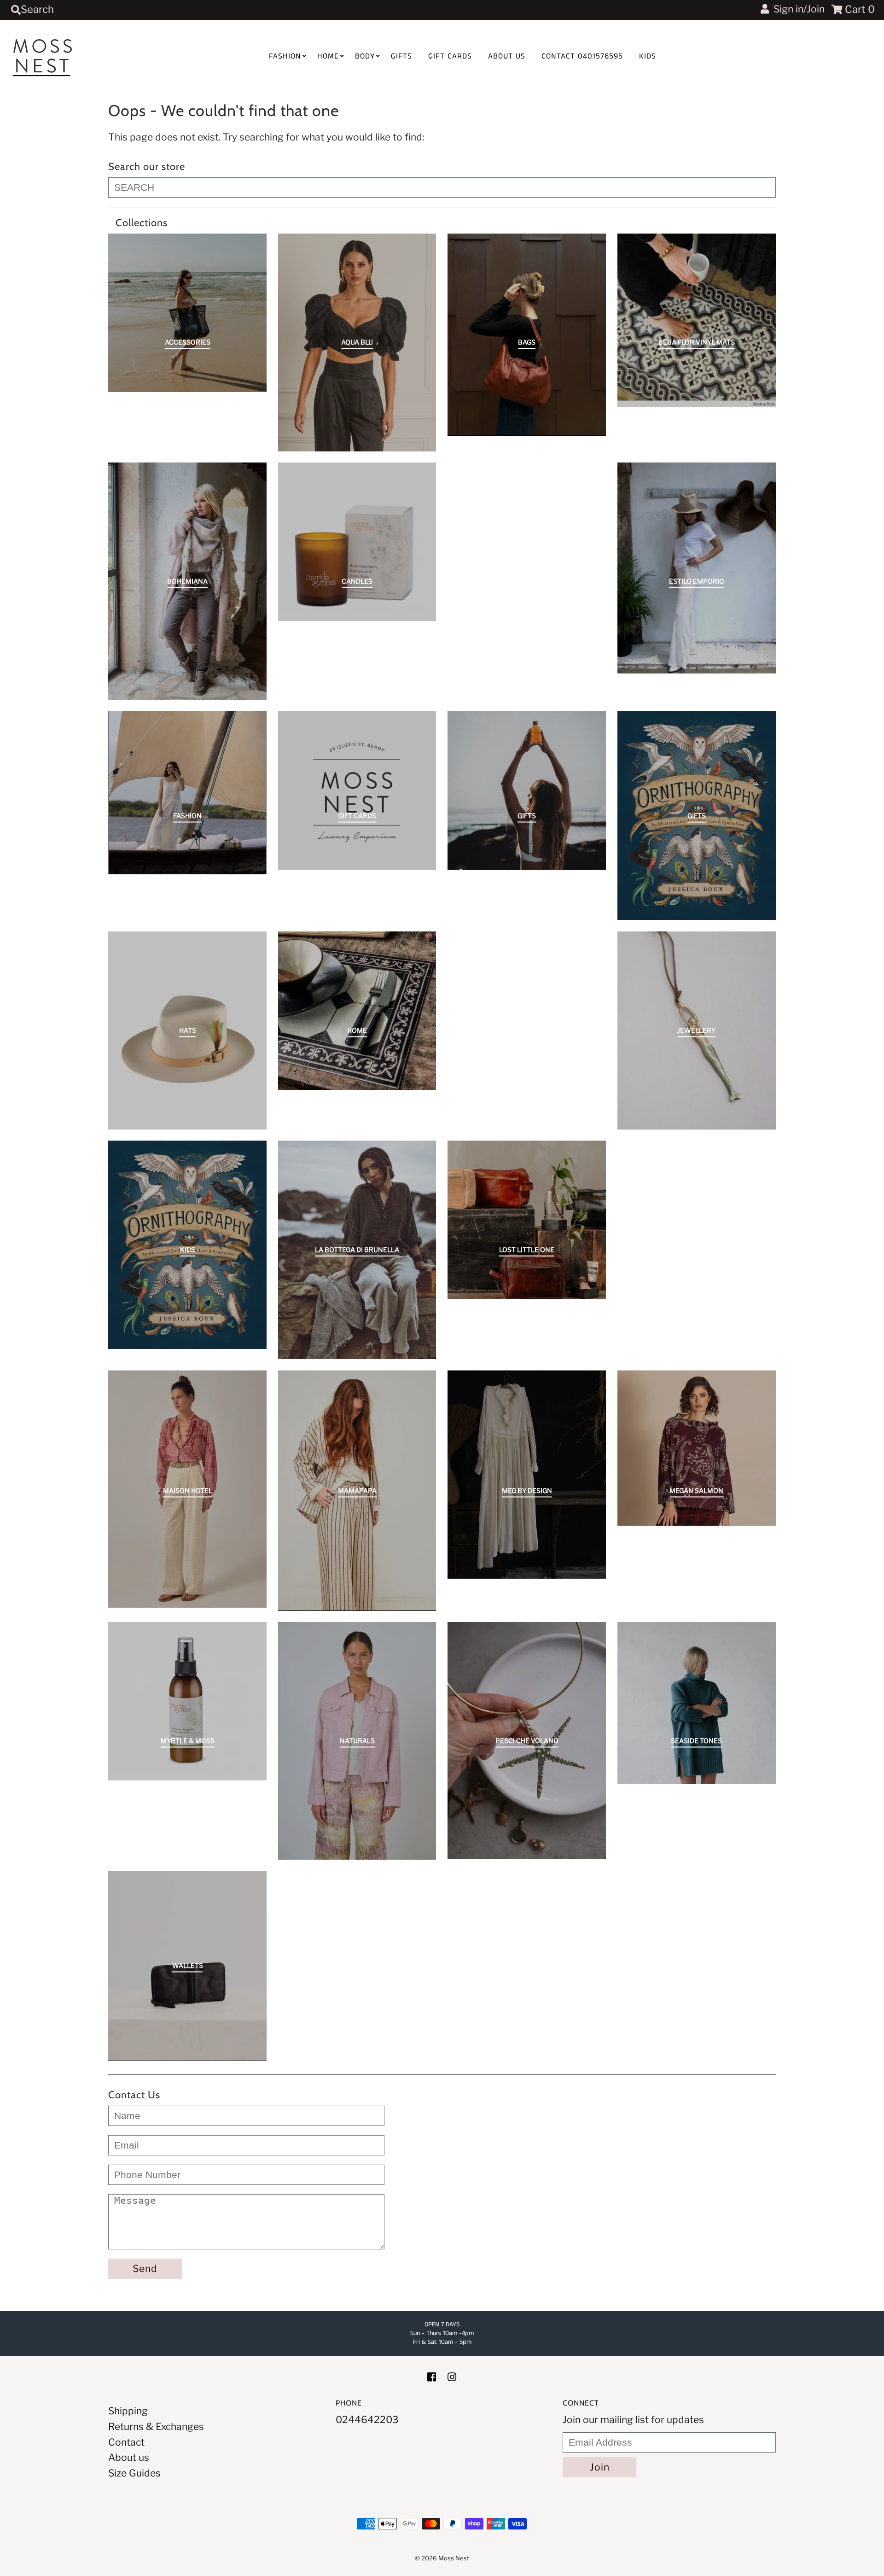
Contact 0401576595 (582, 56)
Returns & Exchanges (156, 2427)
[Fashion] (187, 793)
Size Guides (134, 2473)
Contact (126, 2442)
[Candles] (357, 542)
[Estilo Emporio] (697, 568)
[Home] (357, 1011)
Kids (648, 56)
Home (328, 56)
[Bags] (527, 334)
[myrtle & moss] (187, 1701)
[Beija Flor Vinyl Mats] (697, 320)
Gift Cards (450, 56)
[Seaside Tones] (697, 1703)
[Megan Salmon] (697, 1448)
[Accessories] (187, 313)
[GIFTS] (527, 790)
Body (365, 56)
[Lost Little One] (527, 1220)
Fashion (285, 56)
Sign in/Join (797, 9)
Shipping (128, 2411)
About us (507, 56)
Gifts (401, 56)
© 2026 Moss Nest (442, 2558)
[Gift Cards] (357, 790)
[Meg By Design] (527, 1475)
